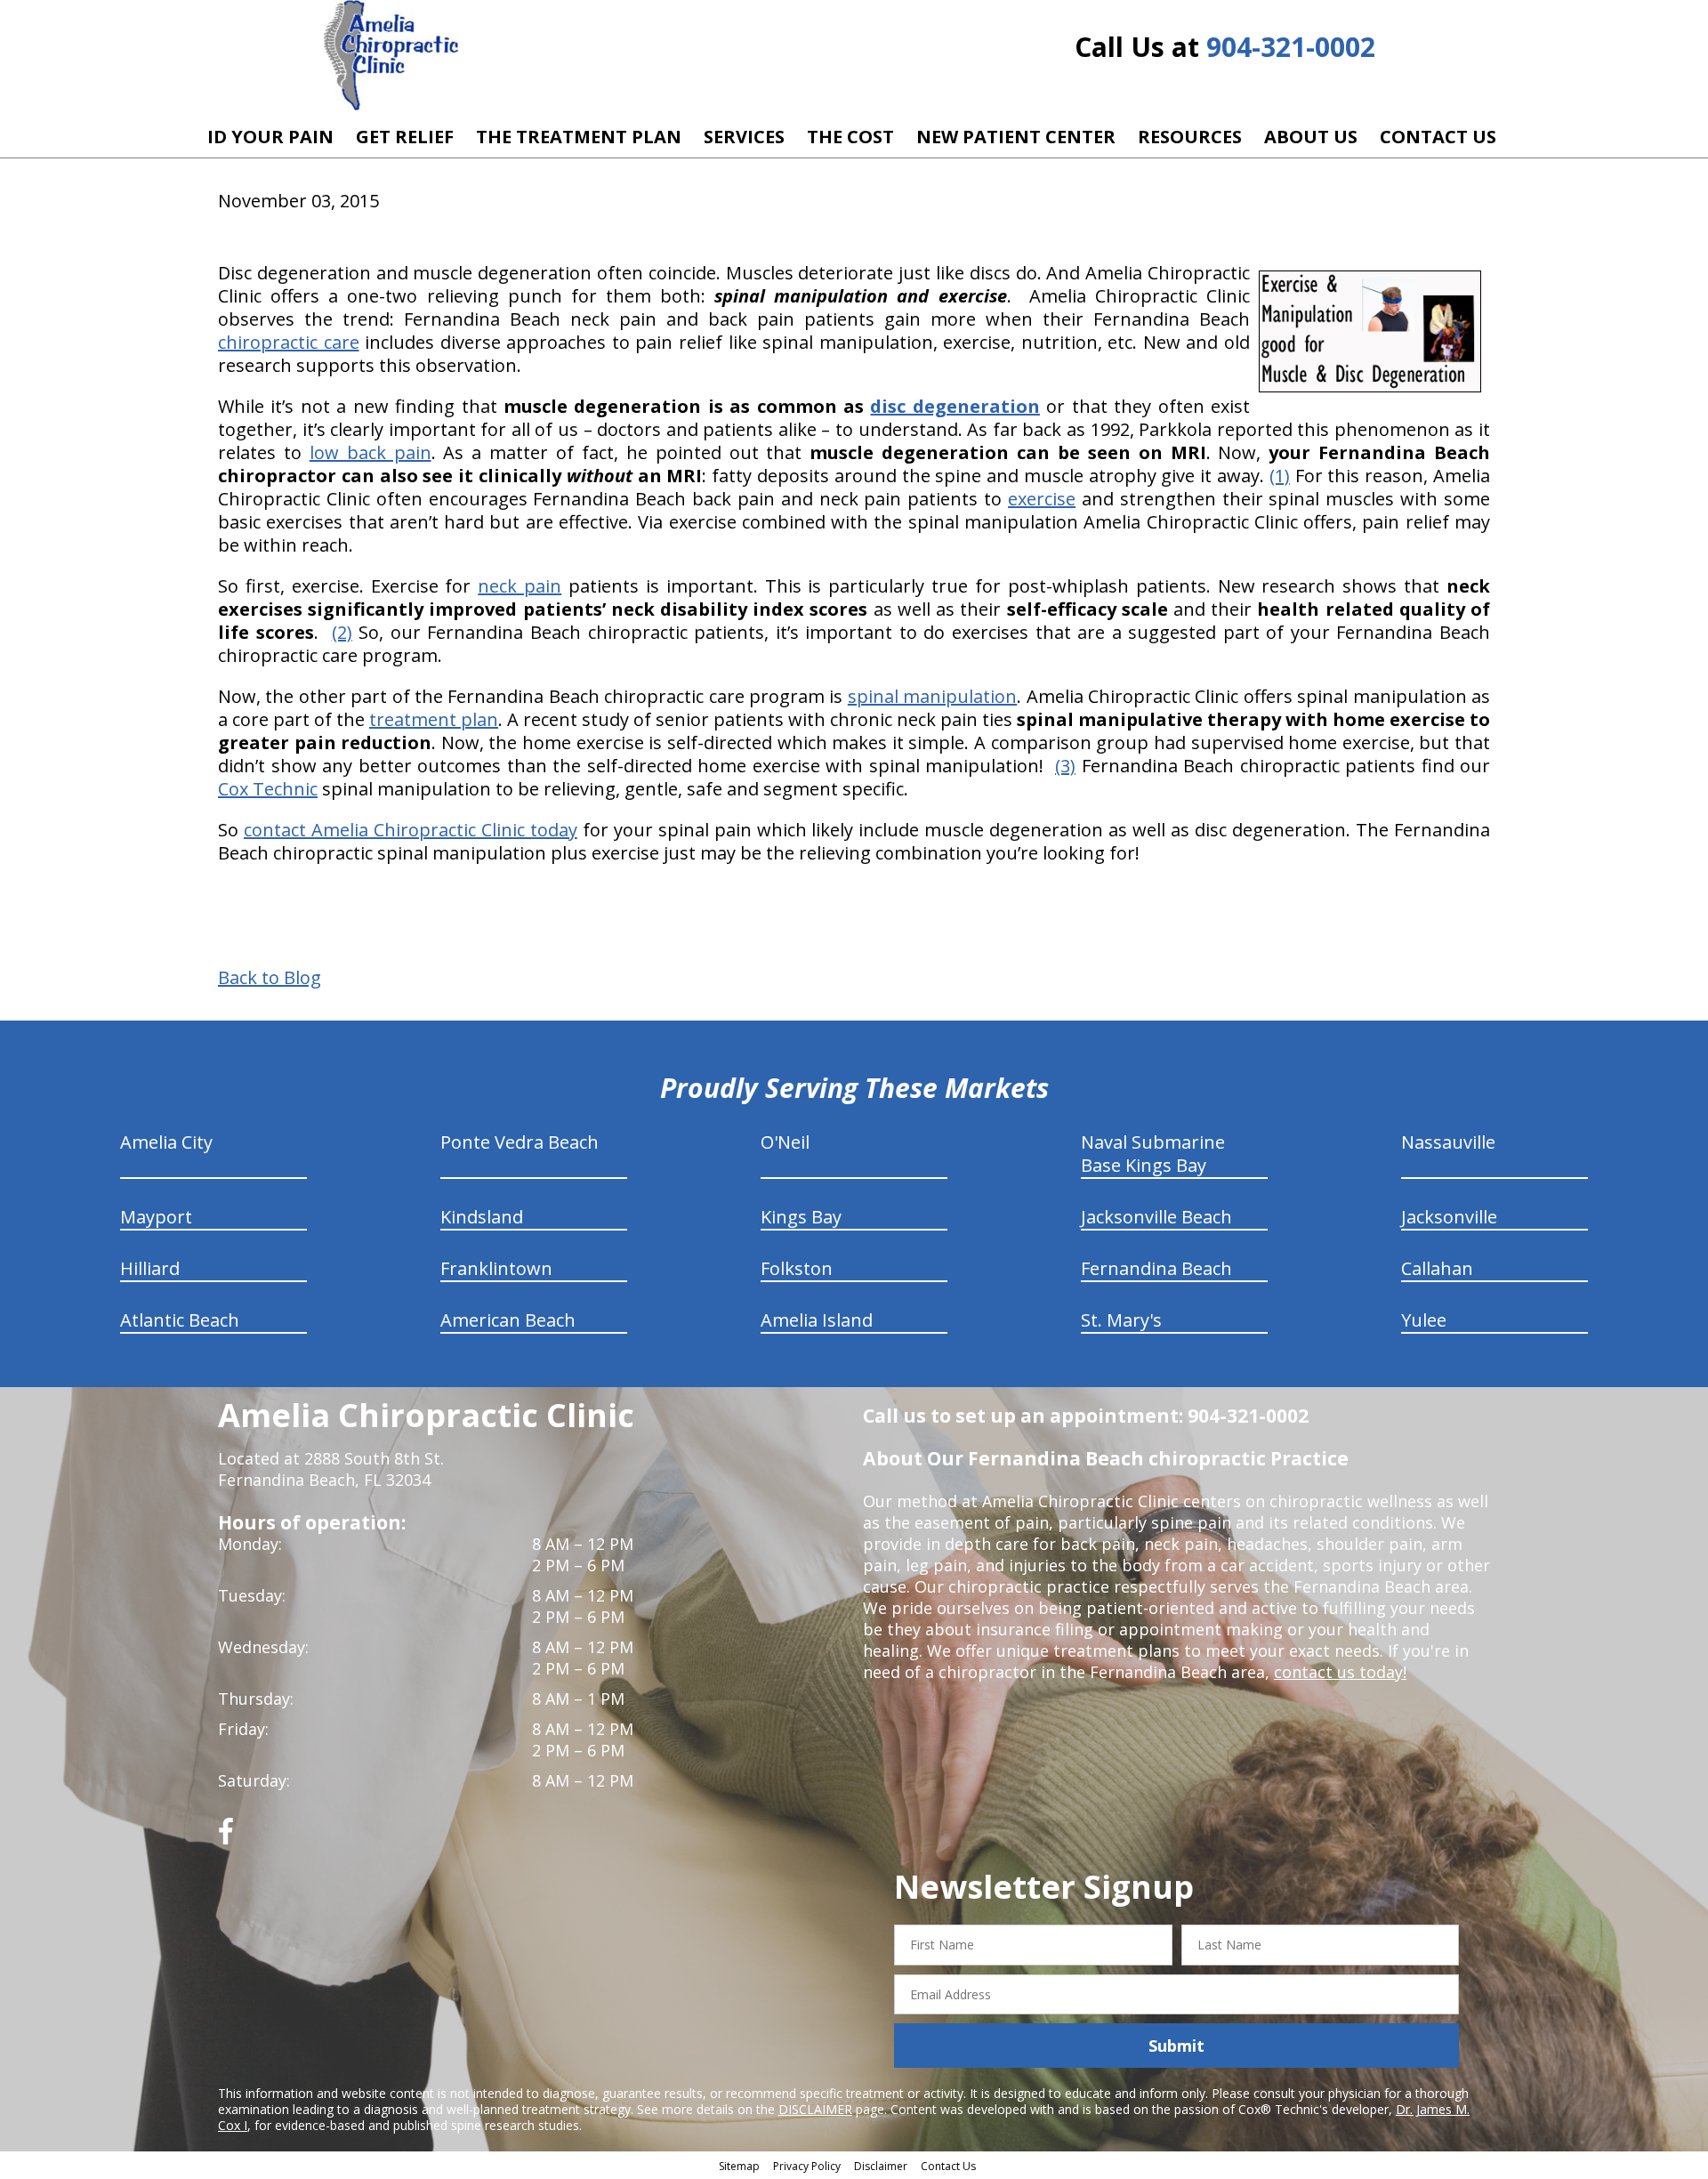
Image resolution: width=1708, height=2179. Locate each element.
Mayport (156, 1217)
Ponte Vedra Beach (520, 1142)
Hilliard (150, 1268)
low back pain (371, 452)
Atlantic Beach (180, 1320)
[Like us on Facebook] (226, 1838)
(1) (1280, 476)
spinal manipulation (932, 696)
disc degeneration (955, 406)
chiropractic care (289, 342)
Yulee (1424, 1320)
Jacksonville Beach (1156, 1217)
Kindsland (482, 1217)
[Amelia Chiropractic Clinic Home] (391, 56)
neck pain (520, 586)
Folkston (797, 1268)
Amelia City (166, 1142)
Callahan (1437, 1268)
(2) (342, 632)
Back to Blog (270, 978)
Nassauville (1448, 1142)
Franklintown (496, 1268)
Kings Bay (801, 1217)
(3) (1065, 766)
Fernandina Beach (1156, 1268)
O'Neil (785, 1142)
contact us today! (1340, 1672)
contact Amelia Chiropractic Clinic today (411, 830)
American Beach (508, 1320)
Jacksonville (1449, 1217)
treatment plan (434, 719)
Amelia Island (817, 1320)
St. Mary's (1121, 1320)
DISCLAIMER (815, 2109)
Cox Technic (268, 789)
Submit (1176, 2046)
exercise (1042, 499)
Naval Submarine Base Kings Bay (1153, 1154)
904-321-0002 (1291, 47)
